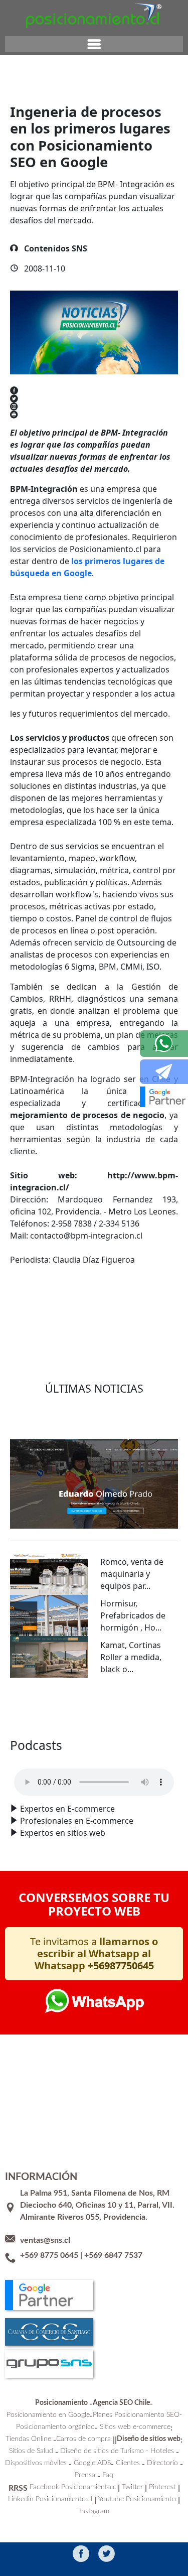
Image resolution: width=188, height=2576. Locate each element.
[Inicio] (94, 15)
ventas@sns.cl (45, 2240)
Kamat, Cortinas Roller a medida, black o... (131, 1657)
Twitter (132, 2487)
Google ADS (92, 2463)
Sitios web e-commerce (135, 2427)
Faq (108, 2475)
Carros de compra (83, 2439)
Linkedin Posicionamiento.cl (50, 2499)
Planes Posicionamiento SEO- (137, 2415)
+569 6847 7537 (113, 2255)
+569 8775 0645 (49, 2255)
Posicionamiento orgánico (55, 2427)
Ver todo (94, 1708)
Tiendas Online (28, 2439)
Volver (38, 1296)
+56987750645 (121, 1965)
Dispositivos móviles (36, 2463)
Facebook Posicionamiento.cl (74, 2487)
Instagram (94, 2511)
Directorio (162, 2463)
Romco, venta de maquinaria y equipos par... (132, 1574)
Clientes (128, 2463)
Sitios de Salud (31, 2451)
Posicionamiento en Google (48, 2415)
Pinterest (162, 2487)
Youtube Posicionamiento (137, 2499)
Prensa (85, 2475)
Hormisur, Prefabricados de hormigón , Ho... (133, 1615)
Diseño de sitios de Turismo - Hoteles (117, 2451)
